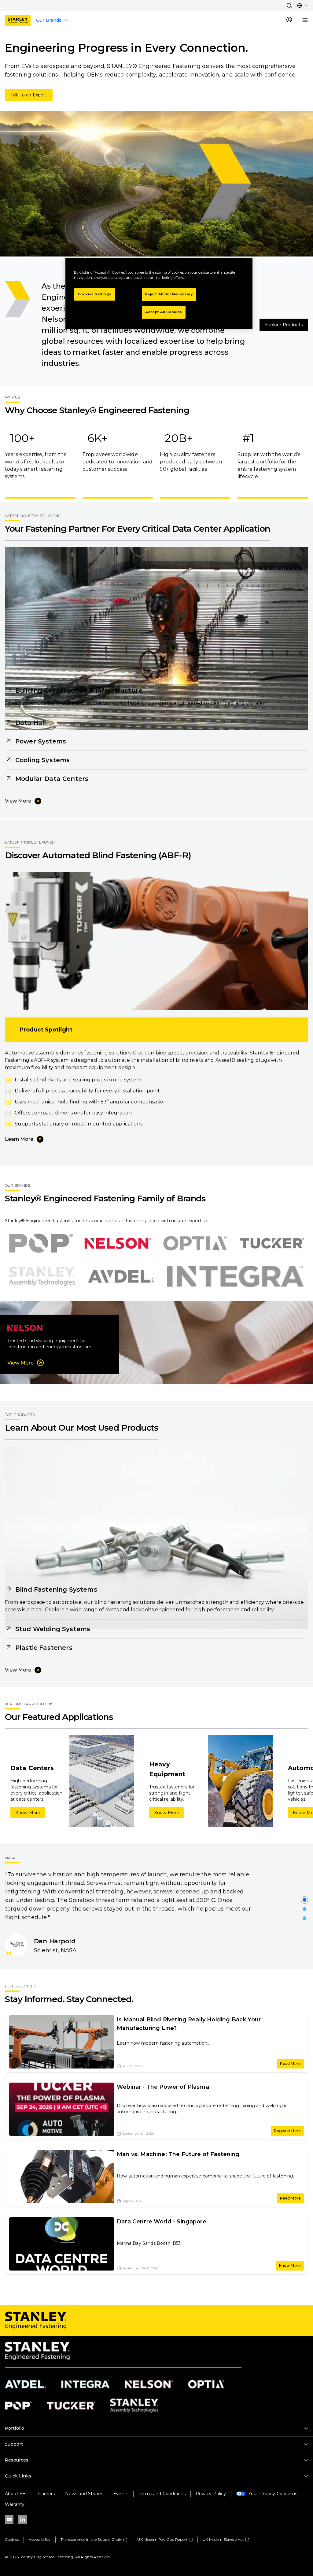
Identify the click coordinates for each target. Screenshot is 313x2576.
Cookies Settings (95, 294)
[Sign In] (289, 20)
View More (18, 801)
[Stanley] (18, 20)
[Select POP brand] (41, 1243)
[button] (289, 6)
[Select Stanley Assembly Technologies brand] (42, 1276)
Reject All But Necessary (169, 294)
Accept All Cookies (164, 312)
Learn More (19, 1139)
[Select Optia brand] (195, 1243)
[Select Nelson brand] (118, 1243)
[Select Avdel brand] (121, 1276)
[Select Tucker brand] (272, 1243)
